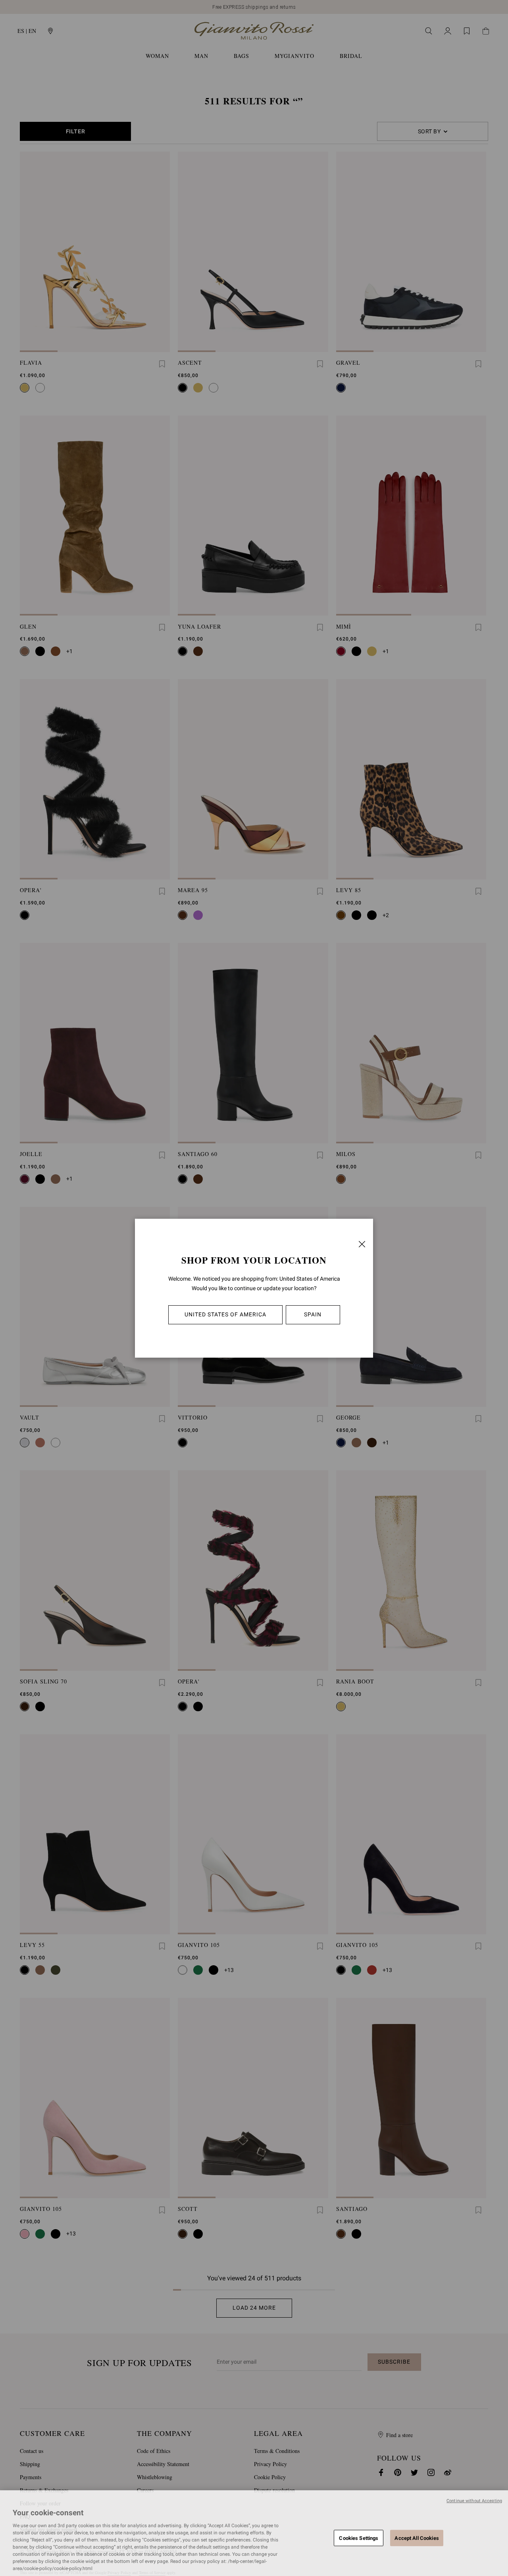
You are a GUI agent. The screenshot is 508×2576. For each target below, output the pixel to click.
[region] (254, 2533)
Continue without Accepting (474, 2501)
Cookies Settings (359, 2538)
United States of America (225, 1314)
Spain (313, 1314)
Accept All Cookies (417, 2538)
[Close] (362, 1244)
